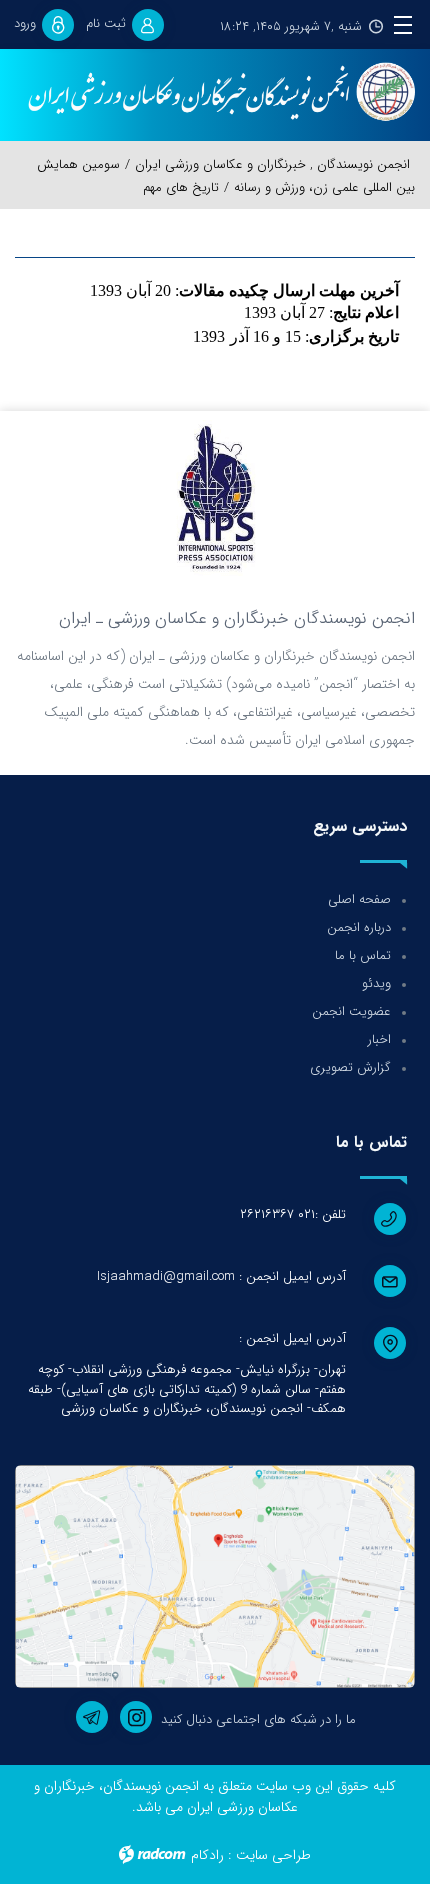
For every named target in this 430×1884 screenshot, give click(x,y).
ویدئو (376, 983)
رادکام (207, 1855)
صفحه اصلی (359, 899)
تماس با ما (363, 955)
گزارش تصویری (350, 1067)
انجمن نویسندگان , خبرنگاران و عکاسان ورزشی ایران (272, 164)
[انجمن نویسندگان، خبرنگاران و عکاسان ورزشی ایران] (215, 93)
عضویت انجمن (351, 1011)
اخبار (379, 1039)
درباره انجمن (359, 927)
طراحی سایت (273, 1855)
